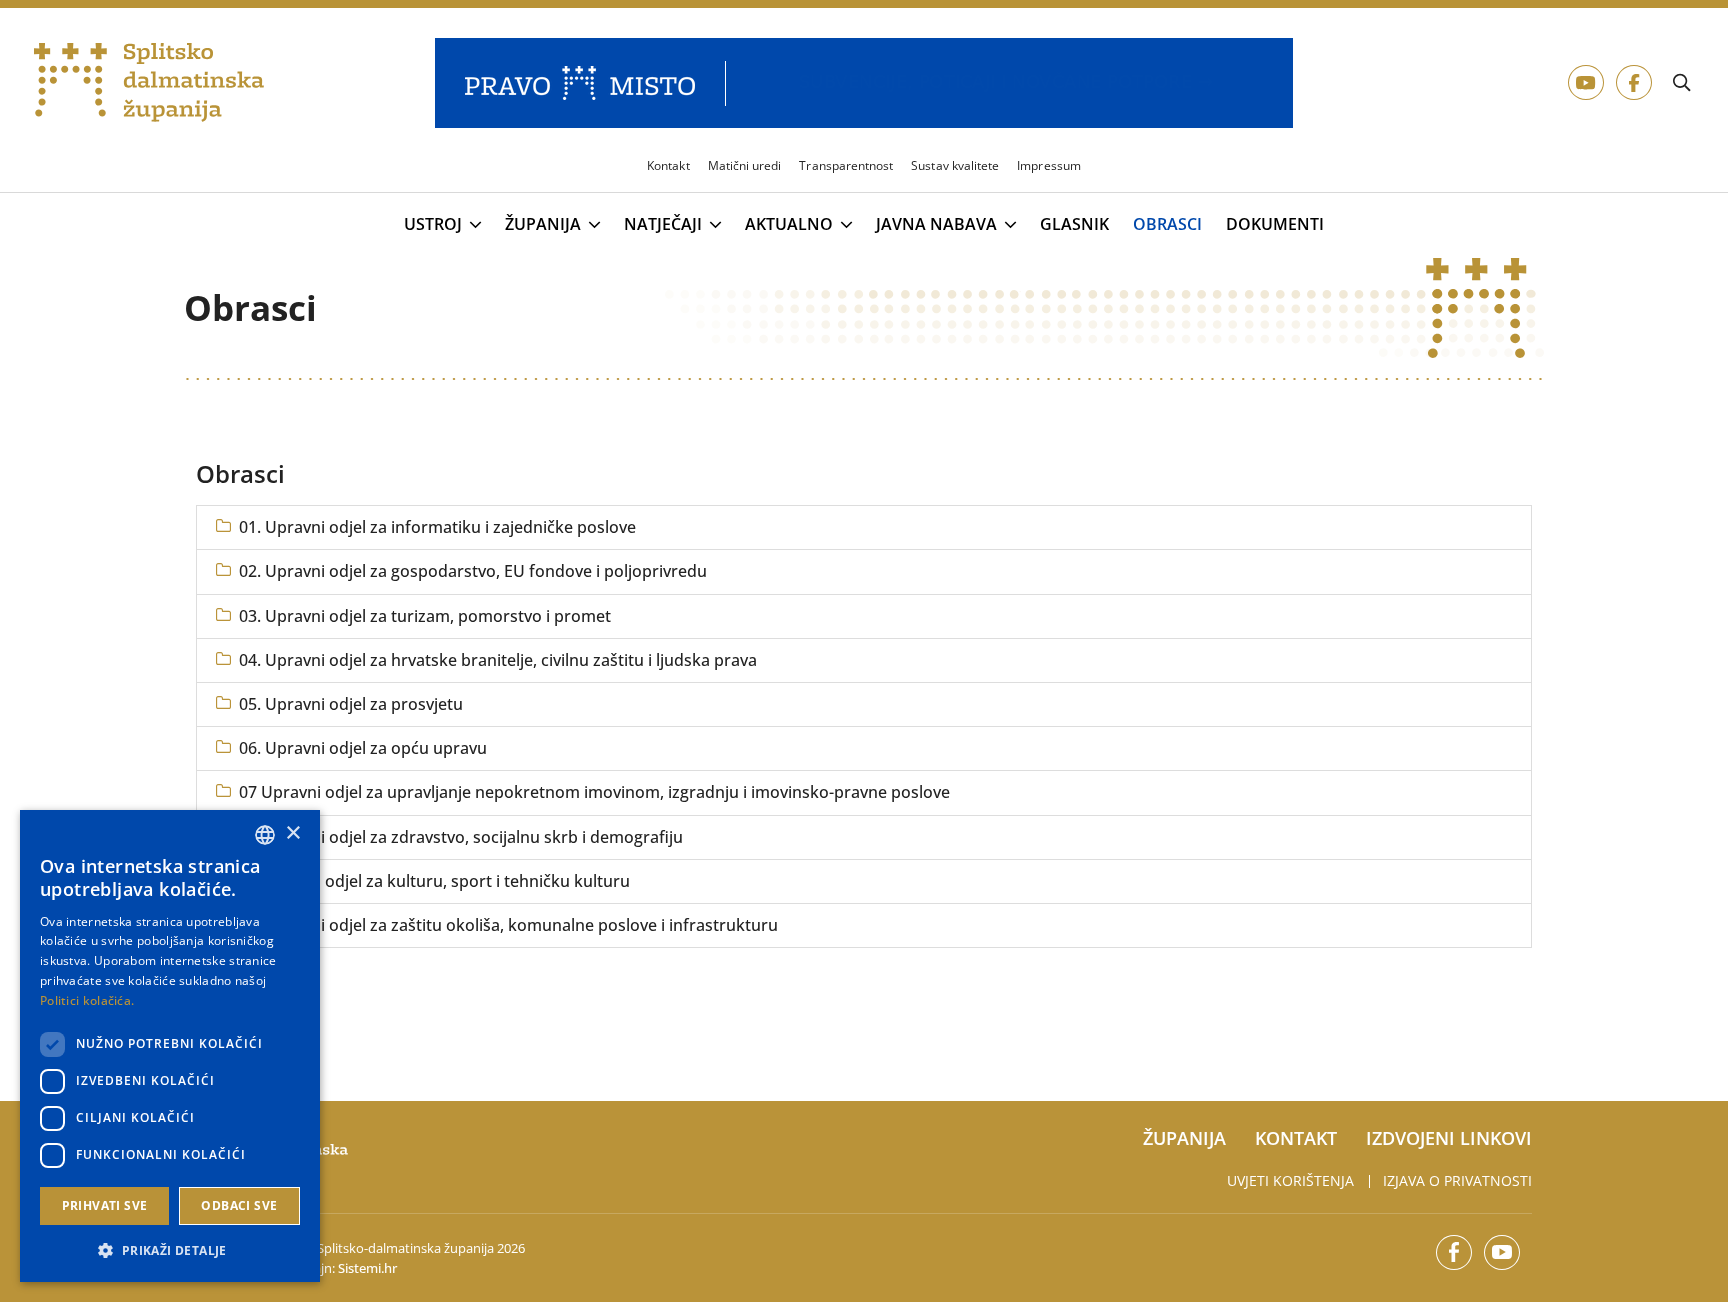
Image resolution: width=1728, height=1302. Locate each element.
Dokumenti (1275, 224)
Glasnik (1074, 224)
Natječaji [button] (663, 225)
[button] (170, 1250)
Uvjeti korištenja (1290, 1180)
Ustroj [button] (433, 225)
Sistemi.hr (367, 1268)
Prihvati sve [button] (105, 1205)
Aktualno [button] (789, 225)
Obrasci (1167, 224)
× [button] (292, 833)
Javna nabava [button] (936, 225)
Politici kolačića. (87, 1000)
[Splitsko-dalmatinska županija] (149, 83)
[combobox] (265, 835)
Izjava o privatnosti (1457, 1180)
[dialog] (170, 1046)
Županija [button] (543, 225)
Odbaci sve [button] (239, 1205)
